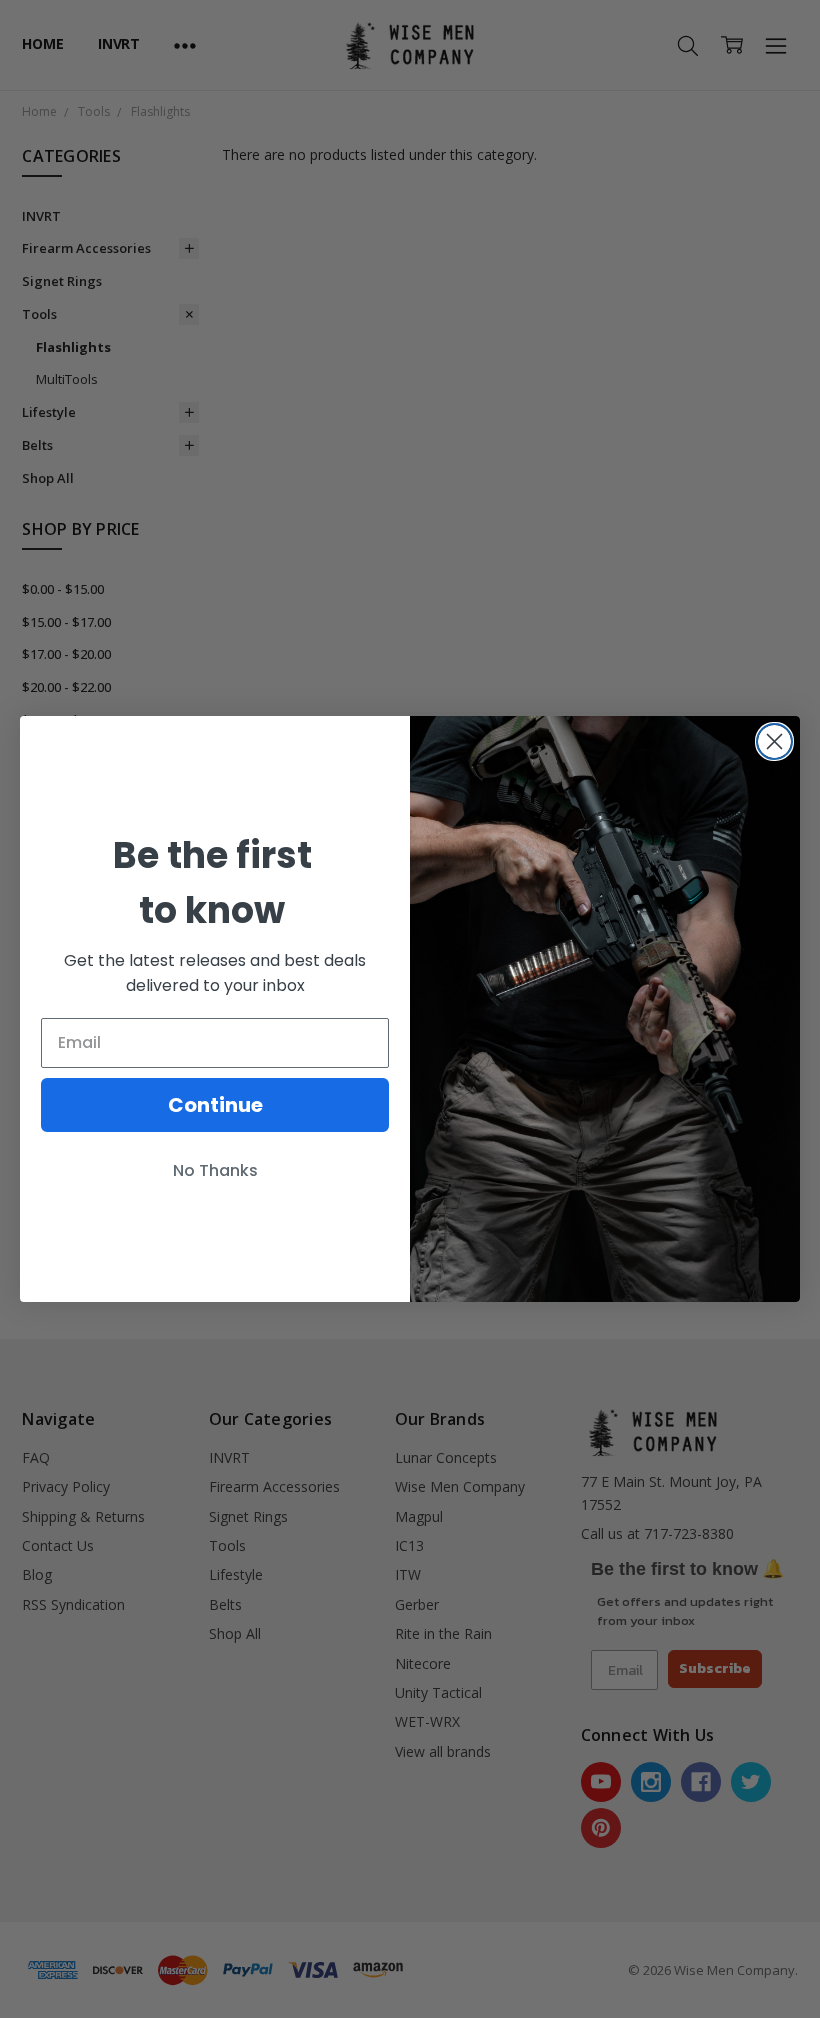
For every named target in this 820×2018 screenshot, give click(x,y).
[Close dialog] (774, 741)
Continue (215, 1105)
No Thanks (215, 1170)
